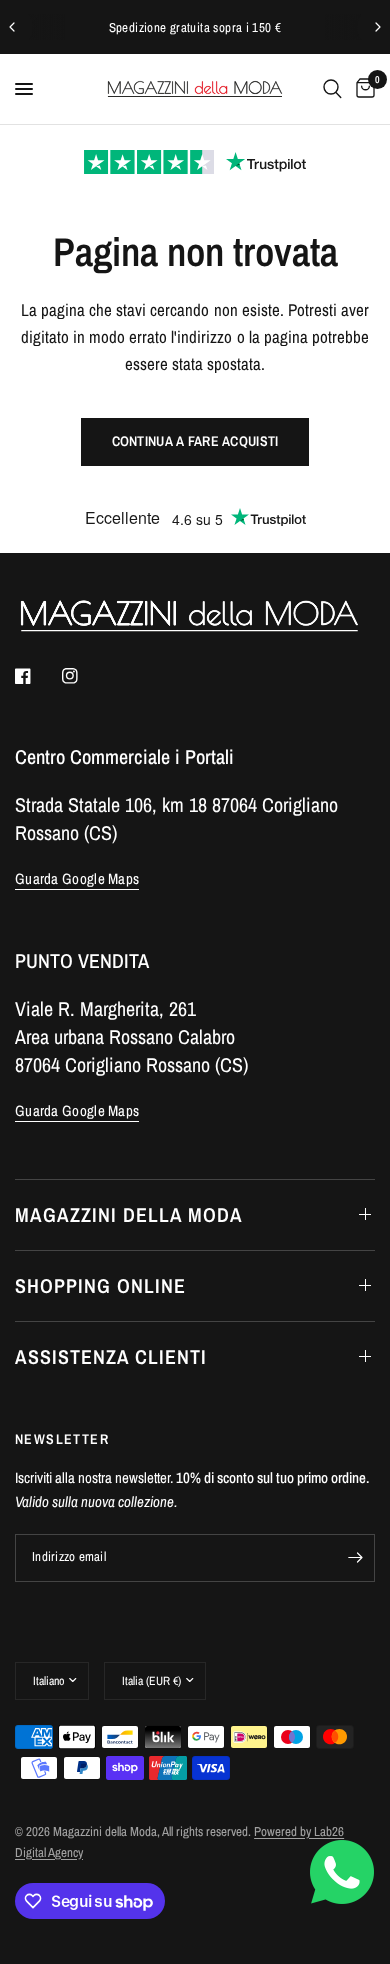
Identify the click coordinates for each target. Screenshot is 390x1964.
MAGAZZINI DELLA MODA (129, 1214)
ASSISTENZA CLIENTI (111, 1356)
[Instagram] (84, 676)
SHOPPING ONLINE (100, 1285)
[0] (362, 89)
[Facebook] (37, 676)
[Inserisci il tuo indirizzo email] (355, 1558)
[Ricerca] (332, 89)
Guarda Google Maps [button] (77, 878)
